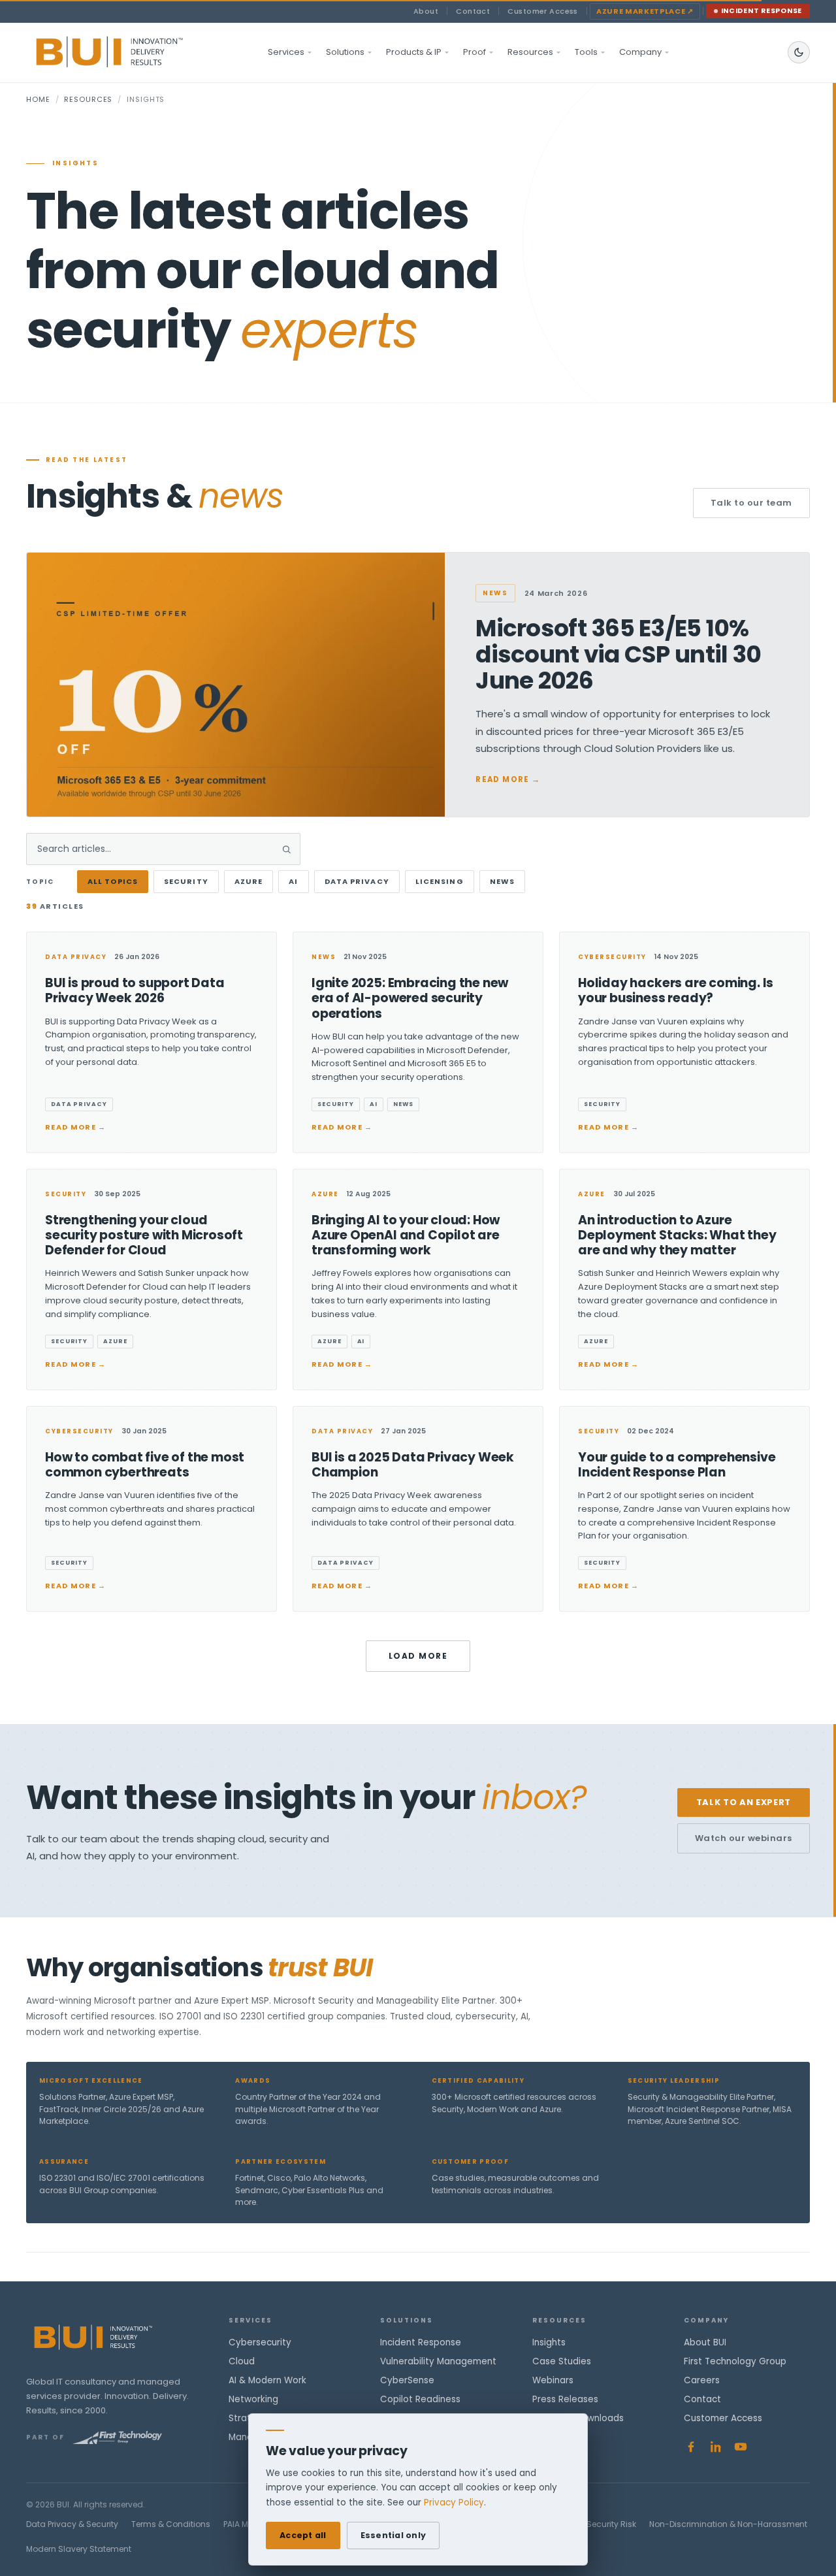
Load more (418, 1656)
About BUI (705, 2342)
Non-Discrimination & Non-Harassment (728, 2524)
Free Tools (555, 2437)
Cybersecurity (260, 2342)
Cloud (242, 2361)
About (426, 11)
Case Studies (562, 2361)
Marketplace (645, 11)
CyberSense (407, 2380)
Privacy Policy (454, 2503)
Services (286, 52)
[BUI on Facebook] (691, 2447)
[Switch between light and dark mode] (799, 52)
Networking (253, 2399)
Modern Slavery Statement (79, 2549)
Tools (586, 52)
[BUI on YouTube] (741, 2447)
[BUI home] (132, 52)
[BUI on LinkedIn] (716, 2447)
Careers (702, 2380)
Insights (549, 2342)
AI (293, 881)
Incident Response (762, 11)
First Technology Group (735, 2361)
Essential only (394, 2535)
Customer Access (543, 11)
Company (640, 52)
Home (38, 99)
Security (186, 881)
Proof (474, 52)
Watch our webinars (744, 1838)
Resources (530, 52)
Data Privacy (357, 881)
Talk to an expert (744, 1802)
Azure (249, 881)
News (502, 881)
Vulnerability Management (438, 2361)
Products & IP (414, 52)
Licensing (440, 881)
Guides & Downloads (578, 2418)
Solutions (345, 52)
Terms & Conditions (171, 2524)
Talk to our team (751, 503)
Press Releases (565, 2399)
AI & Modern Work (267, 2380)
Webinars (553, 2380)
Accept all (303, 2535)
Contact (473, 11)
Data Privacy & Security (72, 2524)
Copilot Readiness (420, 2399)
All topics (113, 881)
